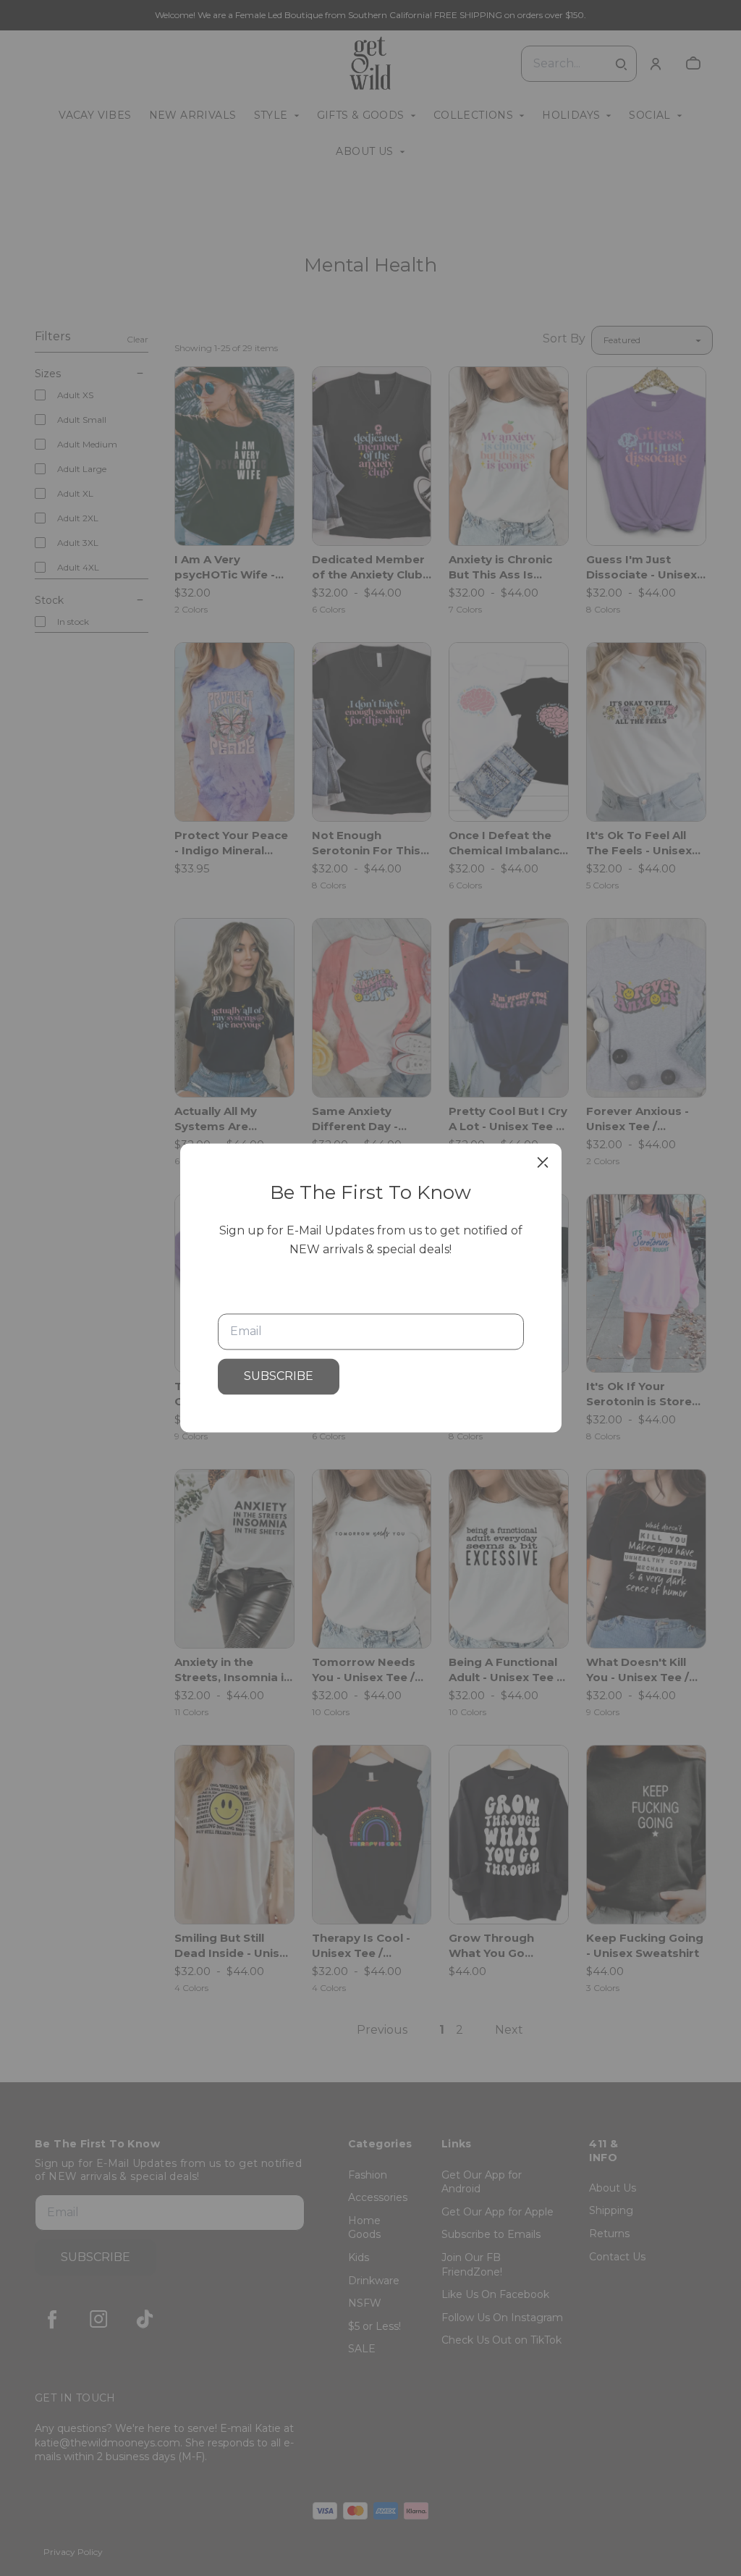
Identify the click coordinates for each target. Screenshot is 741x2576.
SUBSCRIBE (279, 1377)
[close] (543, 1162)
